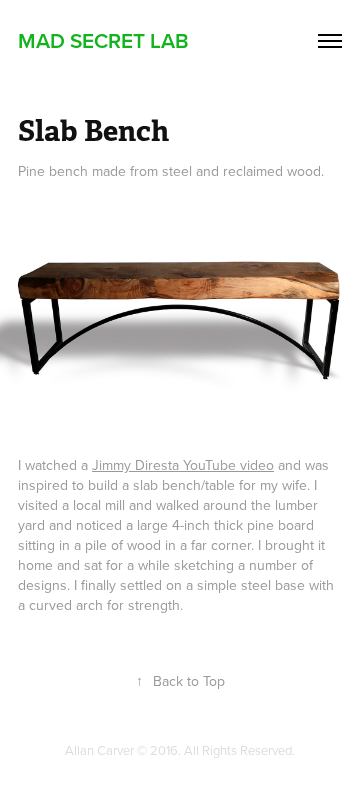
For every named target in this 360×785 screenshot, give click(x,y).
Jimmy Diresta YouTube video (183, 465)
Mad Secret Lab (103, 40)
